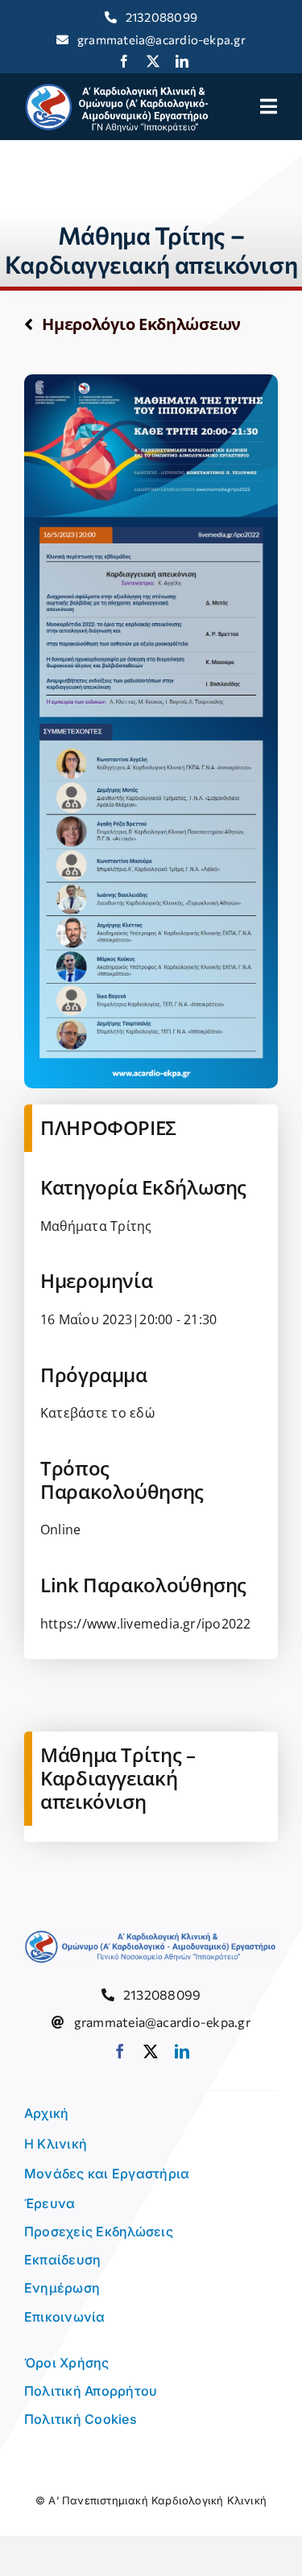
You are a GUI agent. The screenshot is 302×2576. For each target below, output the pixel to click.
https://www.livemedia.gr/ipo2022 (146, 1624)
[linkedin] (182, 61)
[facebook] (124, 61)
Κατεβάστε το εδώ (97, 1413)
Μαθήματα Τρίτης (96, 1226)
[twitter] (153, 61)
